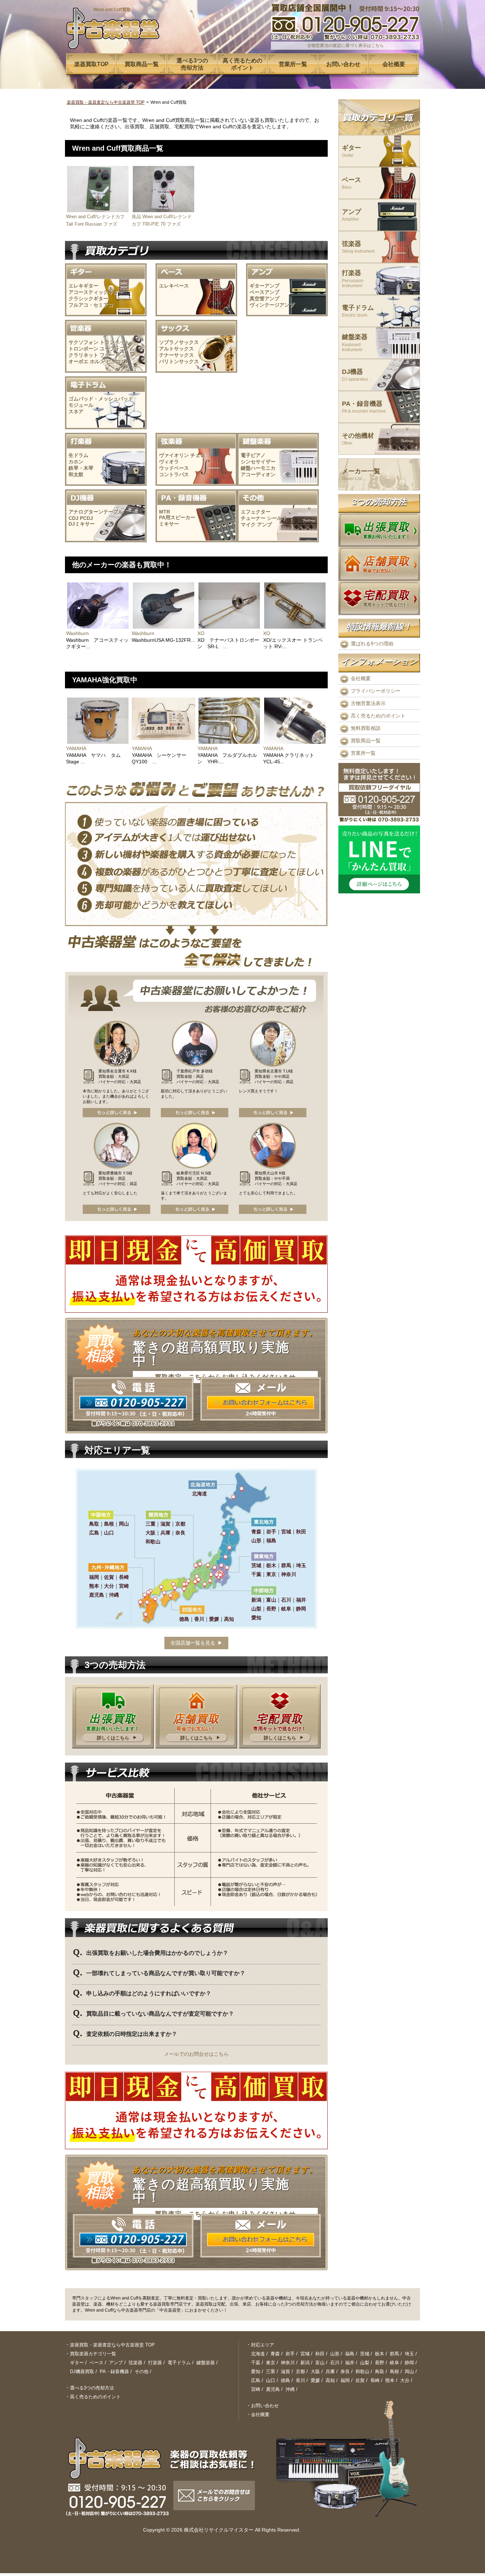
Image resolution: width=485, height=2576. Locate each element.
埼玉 (409, 2354)
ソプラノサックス (179, 342)
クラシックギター (88, 299)
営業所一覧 (363, 753)
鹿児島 (273, 2389)
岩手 (290, 2354)
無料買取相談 (366, 728)
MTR (165, 512)
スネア (76, 412)
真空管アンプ (265, 299)
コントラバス (174, 474)
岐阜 (394, 2363)
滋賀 (285, 2371)
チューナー (253, 518)
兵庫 (330, 2371)
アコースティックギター (96, 292)
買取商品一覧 (366, 741)
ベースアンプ (265, 292)
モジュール (81, 405)
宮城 (305, 2354)
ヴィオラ (169, 462)
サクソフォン (83, 342)
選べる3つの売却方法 (92, 2388)
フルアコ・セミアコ (91, 305)
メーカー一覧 (361, 475)
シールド (277, 518)
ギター (352, 151)
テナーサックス (176, 355)
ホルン (97, 361)
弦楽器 (358, 247)
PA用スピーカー (177, 517)
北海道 (258, 2354)
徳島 (285, 2380)
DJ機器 (355, 375)
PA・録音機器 (364, 407)
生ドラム (78, 455)
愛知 (256, 2371)
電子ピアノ (253, 455)
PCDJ (86, 518)
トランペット (115, 342)
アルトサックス (176, 349)
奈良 (345, 2371)
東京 (271, 2363)
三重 (271, 2371)
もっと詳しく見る (116, 1113)
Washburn (77, 633)
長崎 (375, 2380)
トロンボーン (83, 349)
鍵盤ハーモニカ (258, 468)
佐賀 (360, 2380)
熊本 (390, 2380)
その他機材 (358, 439)
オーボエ (78, 361)
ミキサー (169, 524)
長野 (380, 2363)
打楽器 (353, 279)
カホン (76, 462)
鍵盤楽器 (355, 343)
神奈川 (288, 2363)
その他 (141, 2371)
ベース (352, 183)
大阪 (315, 2371)
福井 (350, 2363)
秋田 (320, 2354)
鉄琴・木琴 (81, 468)
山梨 (365, 2363)
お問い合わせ (265, 2406)
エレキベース (174, 286)
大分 (405, 2380)
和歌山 (362, 2371)
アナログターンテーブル (96, 512)
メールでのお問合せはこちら (196, 2054)
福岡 (345, 2380)
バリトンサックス (179, 361)
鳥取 (380, 2371)
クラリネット (83, 355)
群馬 (394, 2354)
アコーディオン (258, 474)
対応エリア (263, 2345)
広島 (256, 2380)
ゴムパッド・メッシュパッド (101, 399)
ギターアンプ (265, 286)
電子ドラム (358, 311)
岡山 (409, 2371)
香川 (300, 2380)
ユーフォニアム (117, 349)
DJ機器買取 (82, 2371)
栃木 (380, 2354)
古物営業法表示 (368, 703)
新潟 (305, 2363)
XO (201, 633)
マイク (248, 525)
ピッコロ (116, 361)
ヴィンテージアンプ (272, 305)
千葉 (256, 2363)
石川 (335, 2363)
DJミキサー (82, 524)
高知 (330, 2380)
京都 (300, 2371)
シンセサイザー (258, 462)
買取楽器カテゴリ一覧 (93, 2354)
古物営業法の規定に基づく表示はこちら (345, 45)
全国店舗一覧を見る (193, 1643)
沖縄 (290, 2389)
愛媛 (315, 2380)
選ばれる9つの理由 (372, 644)
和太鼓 (76, 474)
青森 (275, 2354)
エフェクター (256, 512)
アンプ (265, 525)
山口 (271, 2380)
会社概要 (361, 678)
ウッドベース (174, 468)
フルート (110, 355)
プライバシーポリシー (376, 691)
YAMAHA (76, 748)
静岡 (409, 2363)
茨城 (365, 2354)
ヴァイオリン (174, 455)
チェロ (198, 455)
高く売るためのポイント (378, 716)
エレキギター (83, 286)
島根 (394, 2371)
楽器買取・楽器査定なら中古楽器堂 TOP (106, 102)
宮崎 (256, 2389)
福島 (350, 2354)
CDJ (73, 518)
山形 (335, 2354)
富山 (320, 2363)
